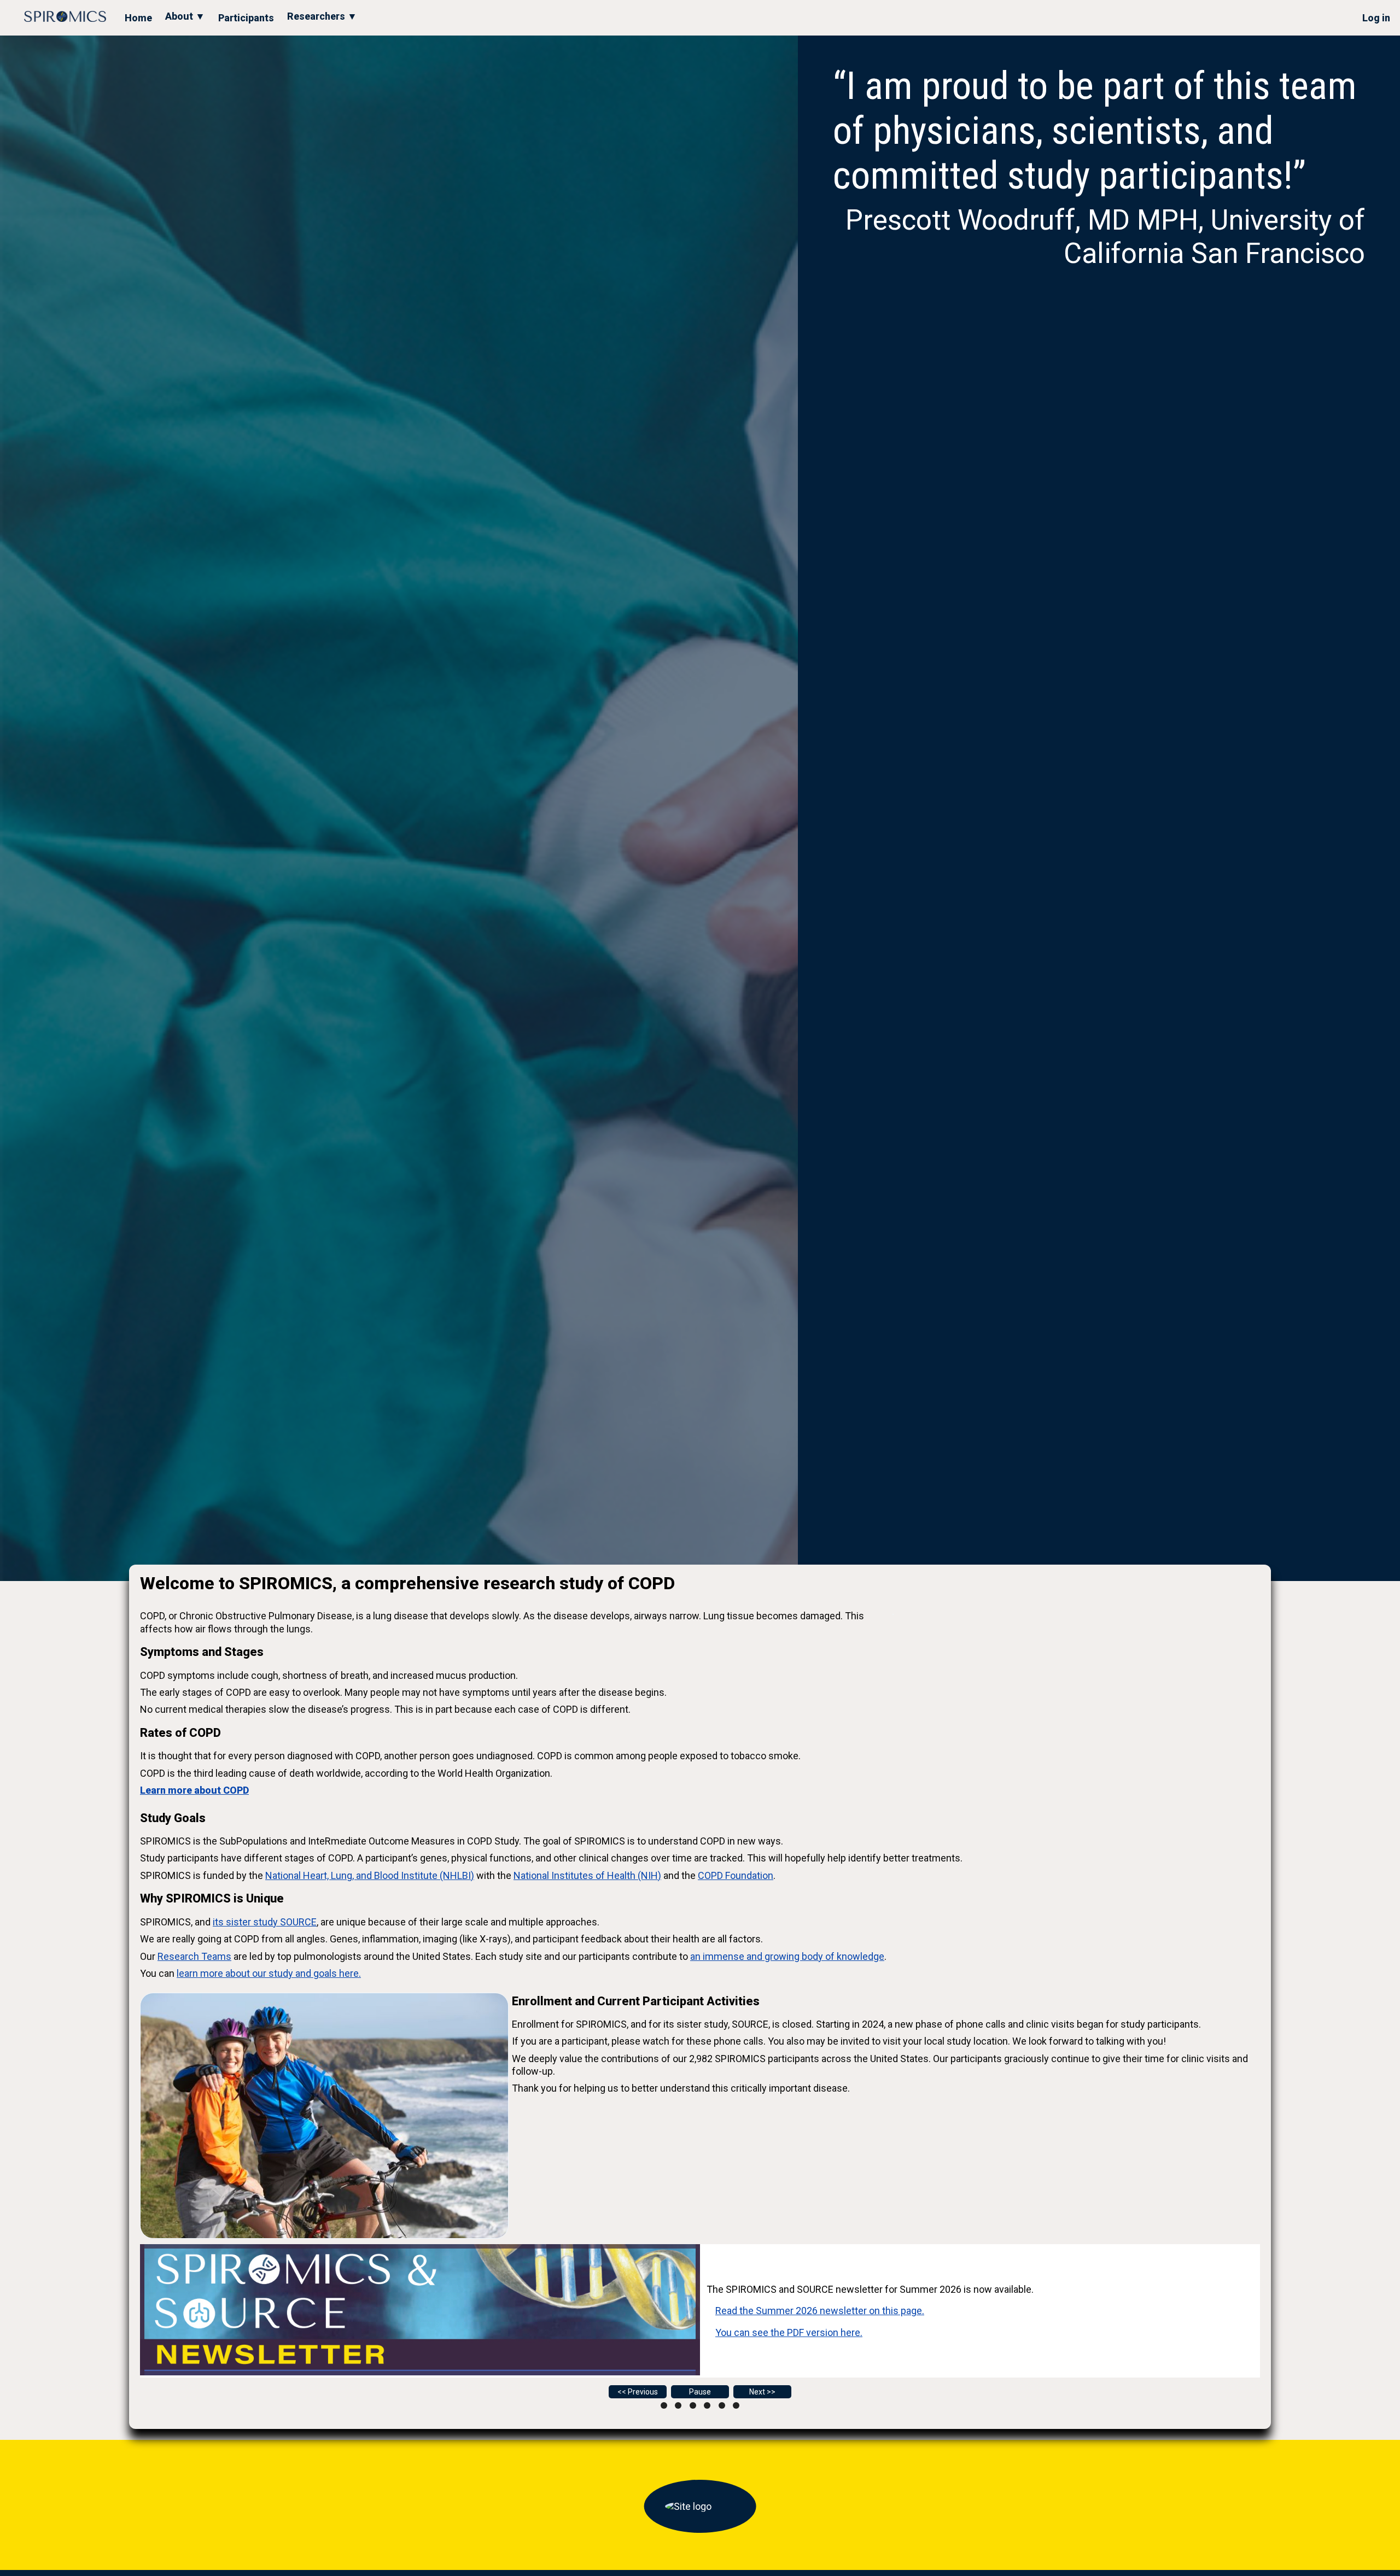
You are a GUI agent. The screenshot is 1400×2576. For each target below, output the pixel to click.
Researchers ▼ (322, 16)
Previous (643, 2392)
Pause (700, 2392)
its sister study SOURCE (265, 1922)
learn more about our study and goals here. (269, 1973)
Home (138, 18)
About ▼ (185, 16)
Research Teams (194, 1956)
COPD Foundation (736, 1875)
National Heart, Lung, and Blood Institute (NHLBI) (370, 1875)
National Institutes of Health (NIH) (587, 1875)
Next (757, 2392)
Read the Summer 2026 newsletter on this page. (820, 2311)
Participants (246, 18)
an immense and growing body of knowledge (787, 1956)
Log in (1376, 18)
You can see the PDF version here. (789, 2332)
